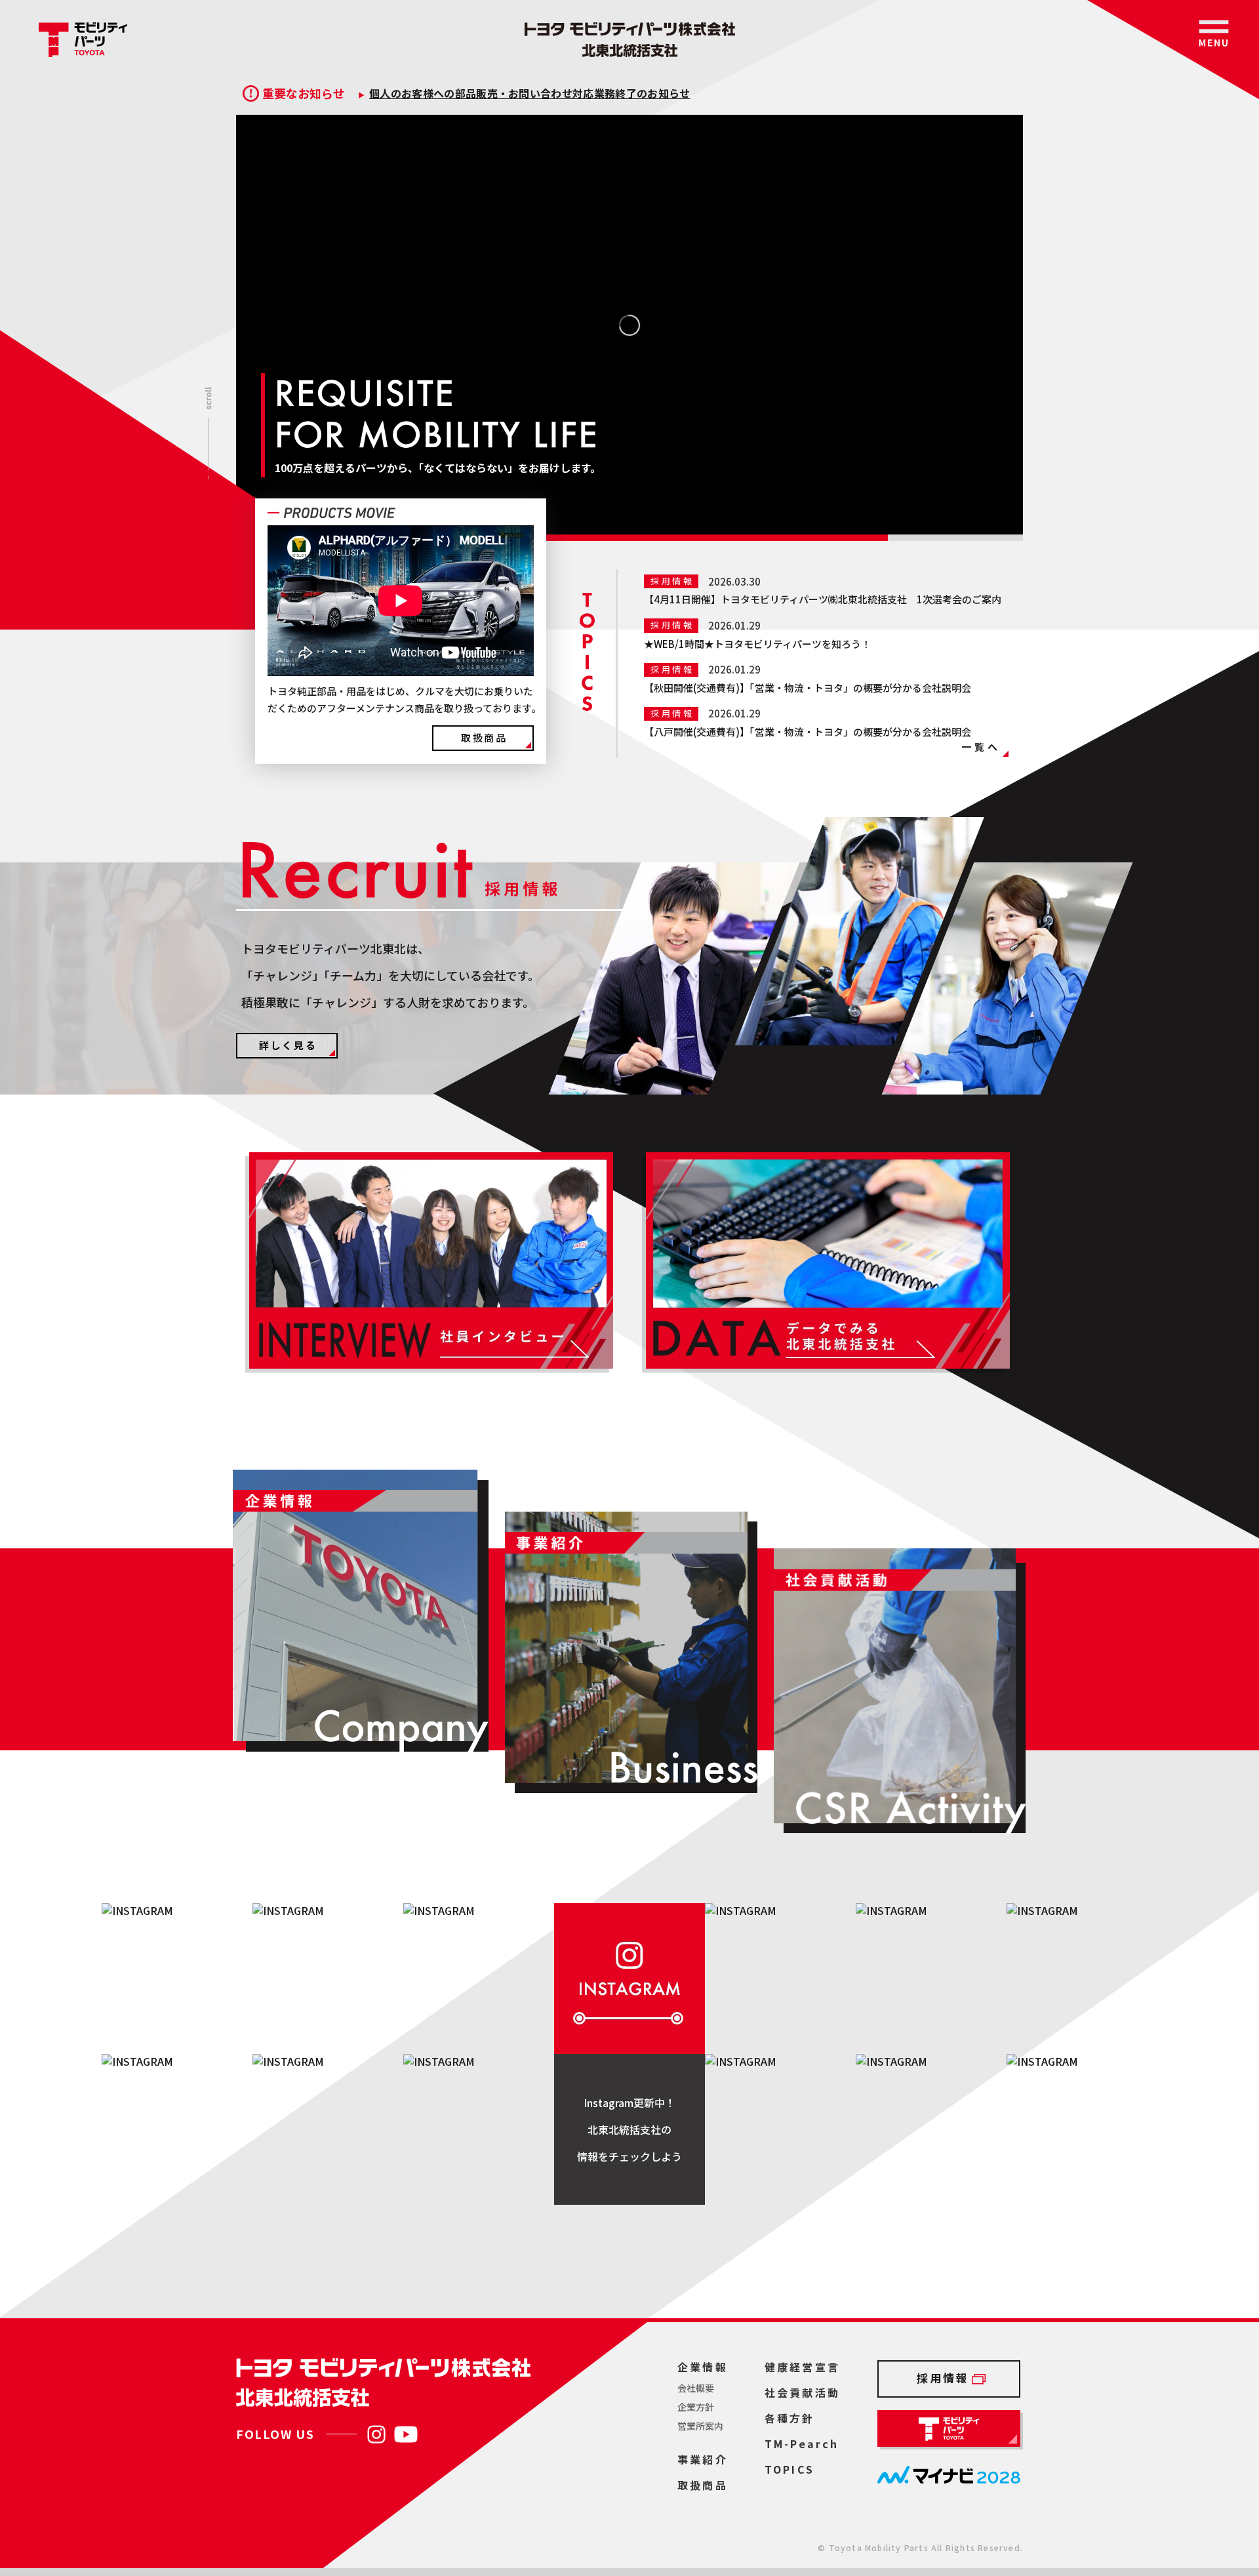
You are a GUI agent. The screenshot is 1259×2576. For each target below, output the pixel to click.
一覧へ (981, 747)
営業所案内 (700, 2426)
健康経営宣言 (802, 2367)
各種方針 (790, 2418)
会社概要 (696, 2388)
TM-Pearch (802, 2444)
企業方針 (696, 2407)
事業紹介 (703, 2459)
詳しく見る (288, 1045)
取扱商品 (484, 737)
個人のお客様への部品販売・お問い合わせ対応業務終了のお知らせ (530, 93)
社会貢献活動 (802, 2392)
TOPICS (789, 2469)
